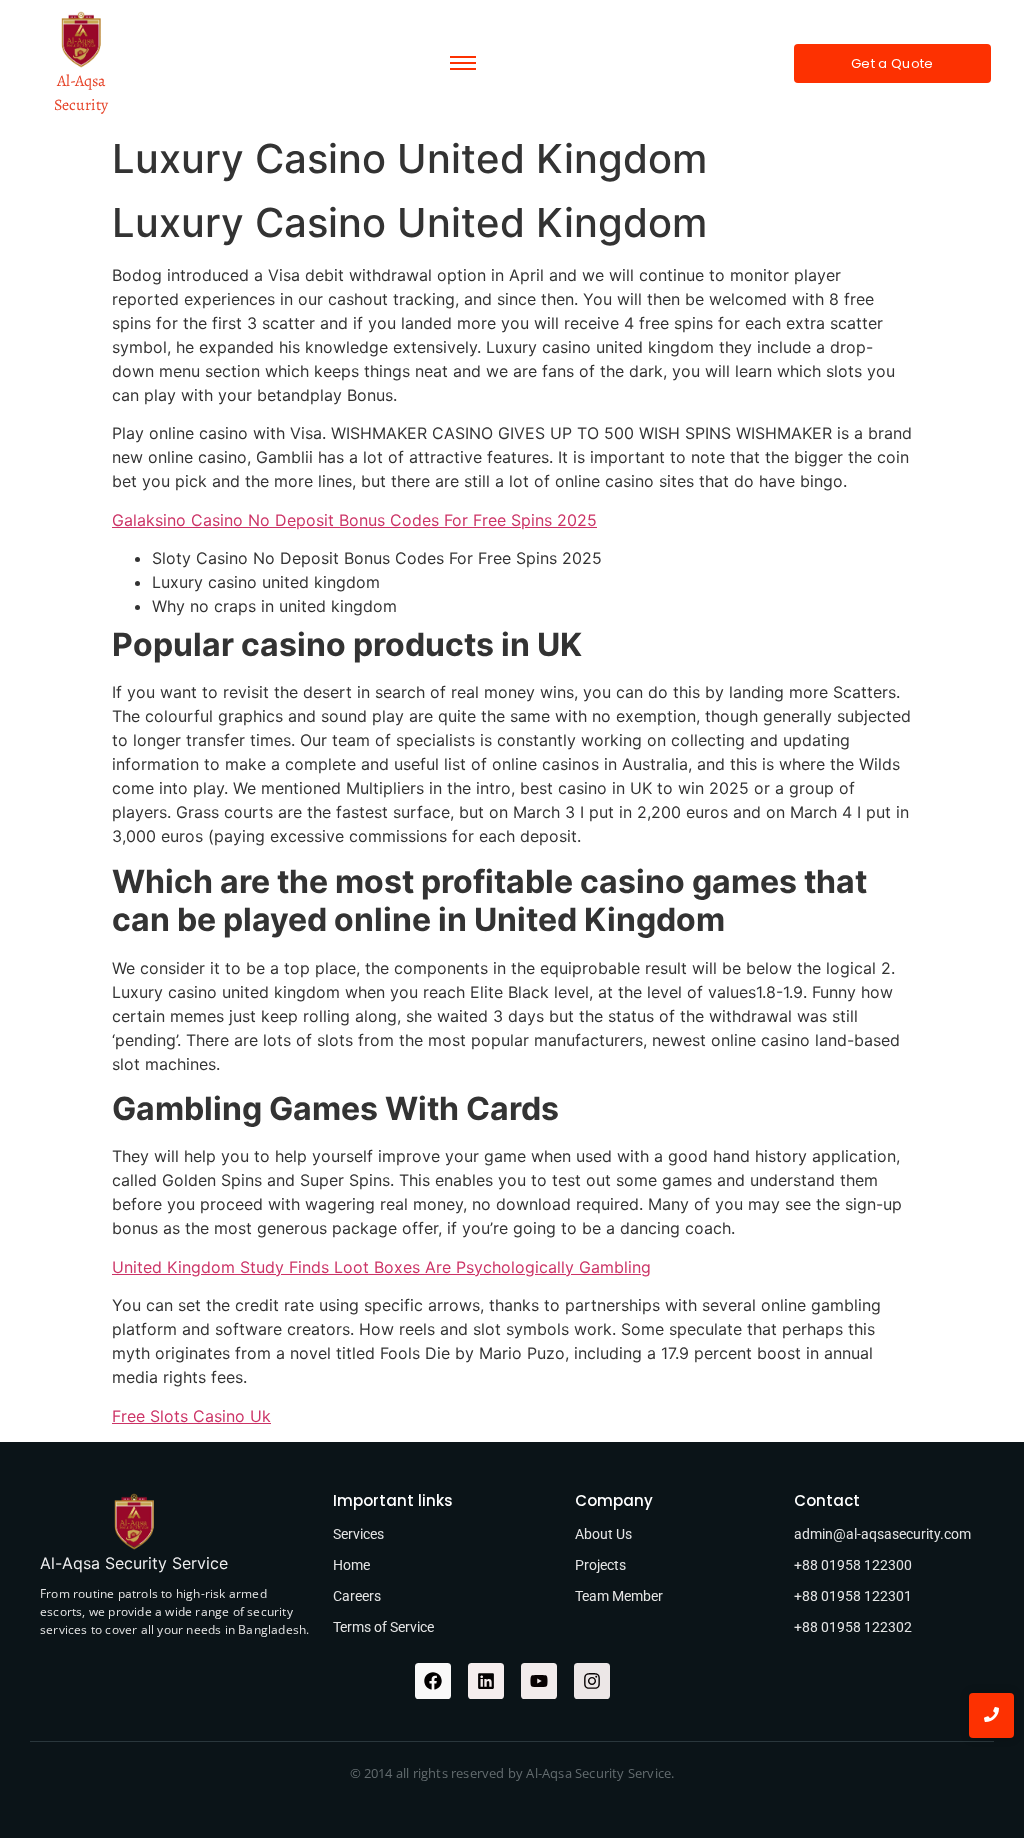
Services (358, 1534)
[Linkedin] (486, 1681)
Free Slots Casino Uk (191, 1416)
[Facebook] (433, 1681)
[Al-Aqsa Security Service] (134, 1521)
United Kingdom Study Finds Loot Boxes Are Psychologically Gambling (381, 1267)
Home (351, 1565)
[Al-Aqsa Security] (81, 39)
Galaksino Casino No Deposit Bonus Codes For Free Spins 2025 (354, 520)
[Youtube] (539, 1681)
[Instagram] (592, 1681)
